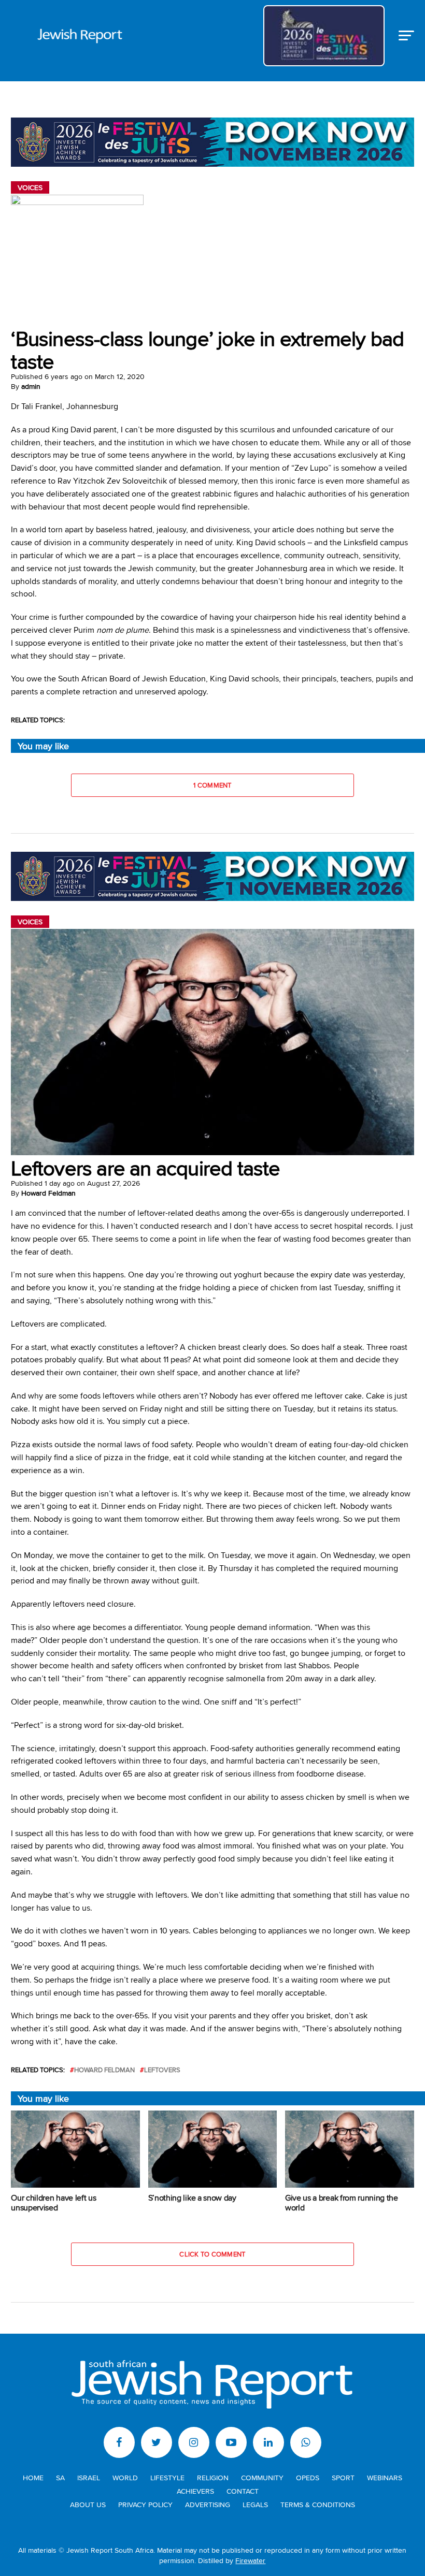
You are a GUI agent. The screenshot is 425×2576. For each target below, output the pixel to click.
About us (88, 2504)
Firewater (250, 2560)
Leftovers (162, 2070)
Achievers (195, 2491)
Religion (213, 2477)
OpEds (308, 2477)
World (125, 2477)
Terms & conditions (318, 2504)
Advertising (208, 2504)
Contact (243, 2491)
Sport (343, 2477)
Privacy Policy (145, 2504)
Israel (89, 2477)
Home (33, 2477)
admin (31, 386)
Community (262, 2477)
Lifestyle (167, 2477)
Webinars (385, 2477)
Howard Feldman (48, 1193)
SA (60, 2477)
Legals (255, 2504)
